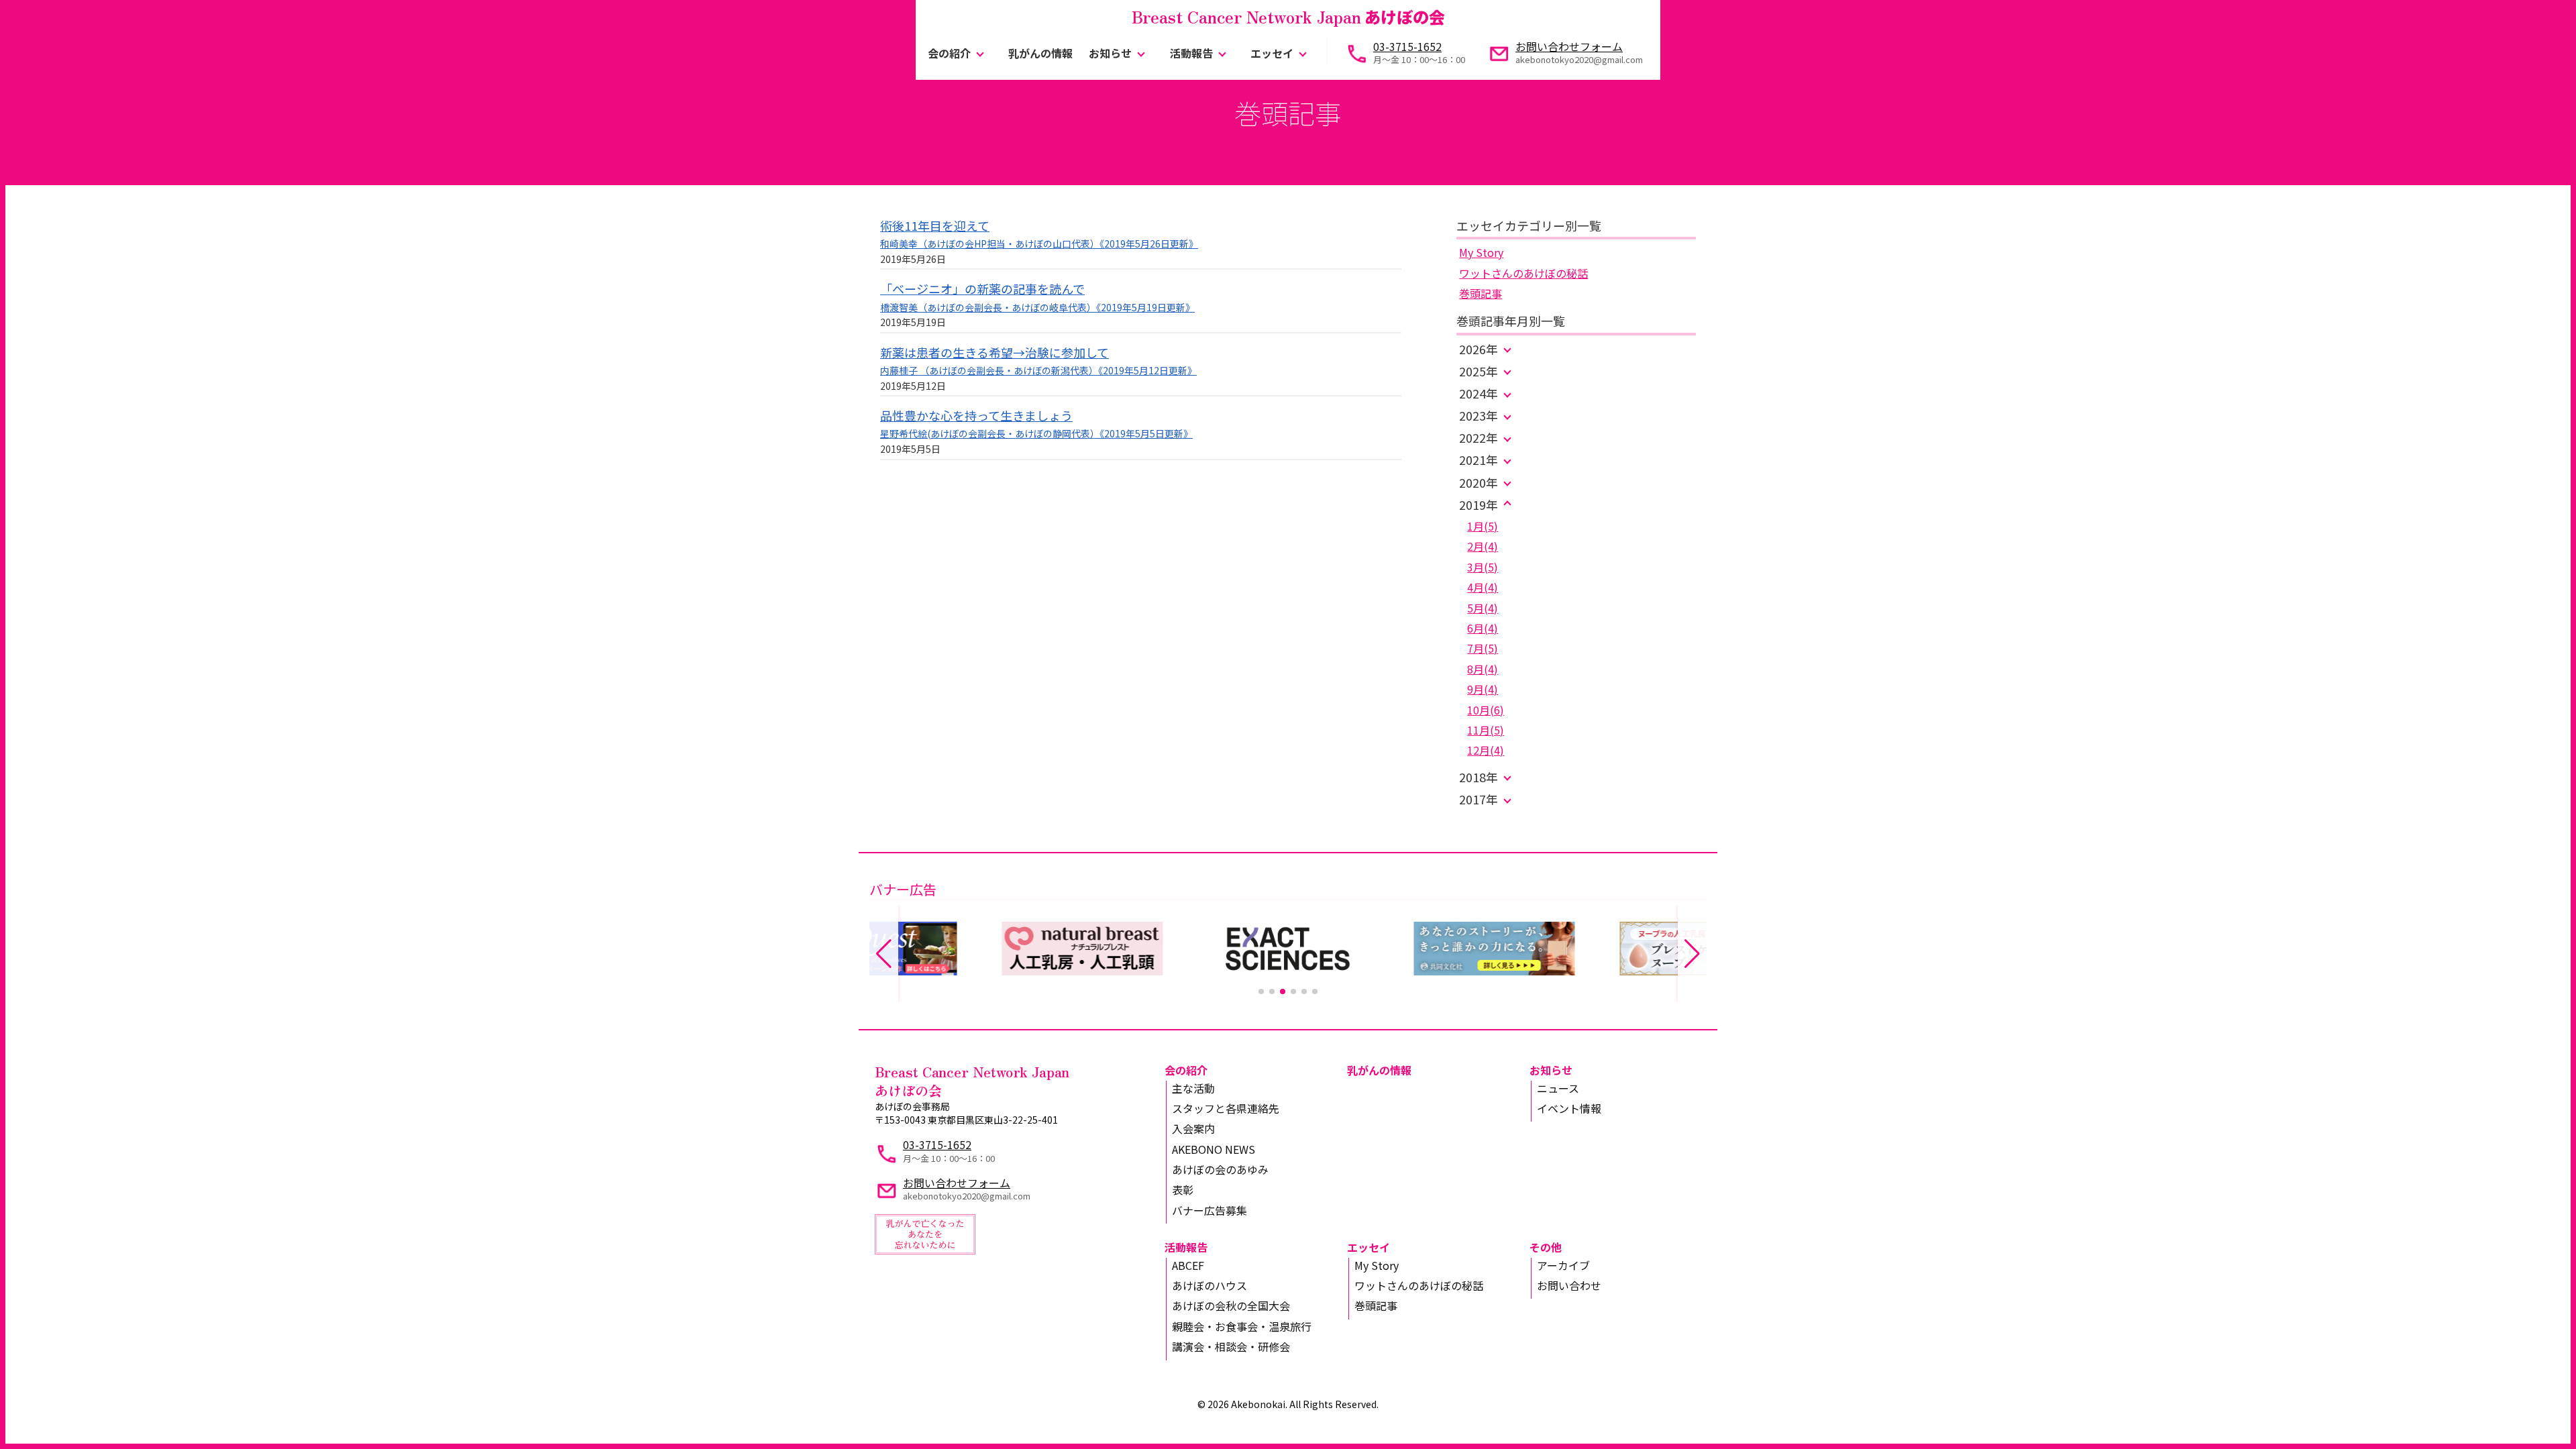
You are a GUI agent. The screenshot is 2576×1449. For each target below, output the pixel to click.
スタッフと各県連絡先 (1226, 1108)
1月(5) (1483, 526)
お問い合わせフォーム (1569, 46)
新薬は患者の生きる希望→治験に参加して (995, 352)
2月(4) (1483, 546)
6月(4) (1483, 628)
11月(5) (1486, 730)
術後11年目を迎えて (935, 225)
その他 (1546, 1247)
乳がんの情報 (1040, 53)
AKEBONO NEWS (1214, 1149)
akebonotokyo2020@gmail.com (1579, 59)
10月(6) (1486, 710)
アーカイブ (1563, 1265)
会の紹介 (949, 53)
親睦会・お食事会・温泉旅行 (1242, 1326)
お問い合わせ (1569, 1285)
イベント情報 (1569, 1108)
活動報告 (1191, 53)
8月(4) (1483, 669)
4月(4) (1483, 587)
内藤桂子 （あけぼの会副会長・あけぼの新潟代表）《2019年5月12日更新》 (1038, 370)
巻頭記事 (1481, 293)
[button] (1261, 991)
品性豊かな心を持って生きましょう (976, 415)
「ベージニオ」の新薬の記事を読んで (982, 288)
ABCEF (1188, 1265)
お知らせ (1110, 53)
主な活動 (1193, 1088)
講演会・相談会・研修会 (1231, 1346)
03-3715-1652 (1407, 46)
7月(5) (1483, 648)
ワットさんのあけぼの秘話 (1523, 273)
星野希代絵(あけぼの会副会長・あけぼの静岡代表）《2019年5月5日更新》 (1036, 433)
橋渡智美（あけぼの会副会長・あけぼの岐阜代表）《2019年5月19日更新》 (1037, 307)
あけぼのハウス (1210, 1285)
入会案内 (1193, 1128)
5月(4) (1483, 608)
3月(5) (1483, 567)
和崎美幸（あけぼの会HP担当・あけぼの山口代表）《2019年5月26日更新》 (1039, 244)
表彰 (1183, 1189)
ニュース (1558, 1088)
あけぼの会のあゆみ (1220, 1169)
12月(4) (1486, 750)
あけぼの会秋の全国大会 (1231, 1305)
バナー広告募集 (1210, 1210)
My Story (1481, 252)
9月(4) (1483, 689)
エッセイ (1272, 53)
